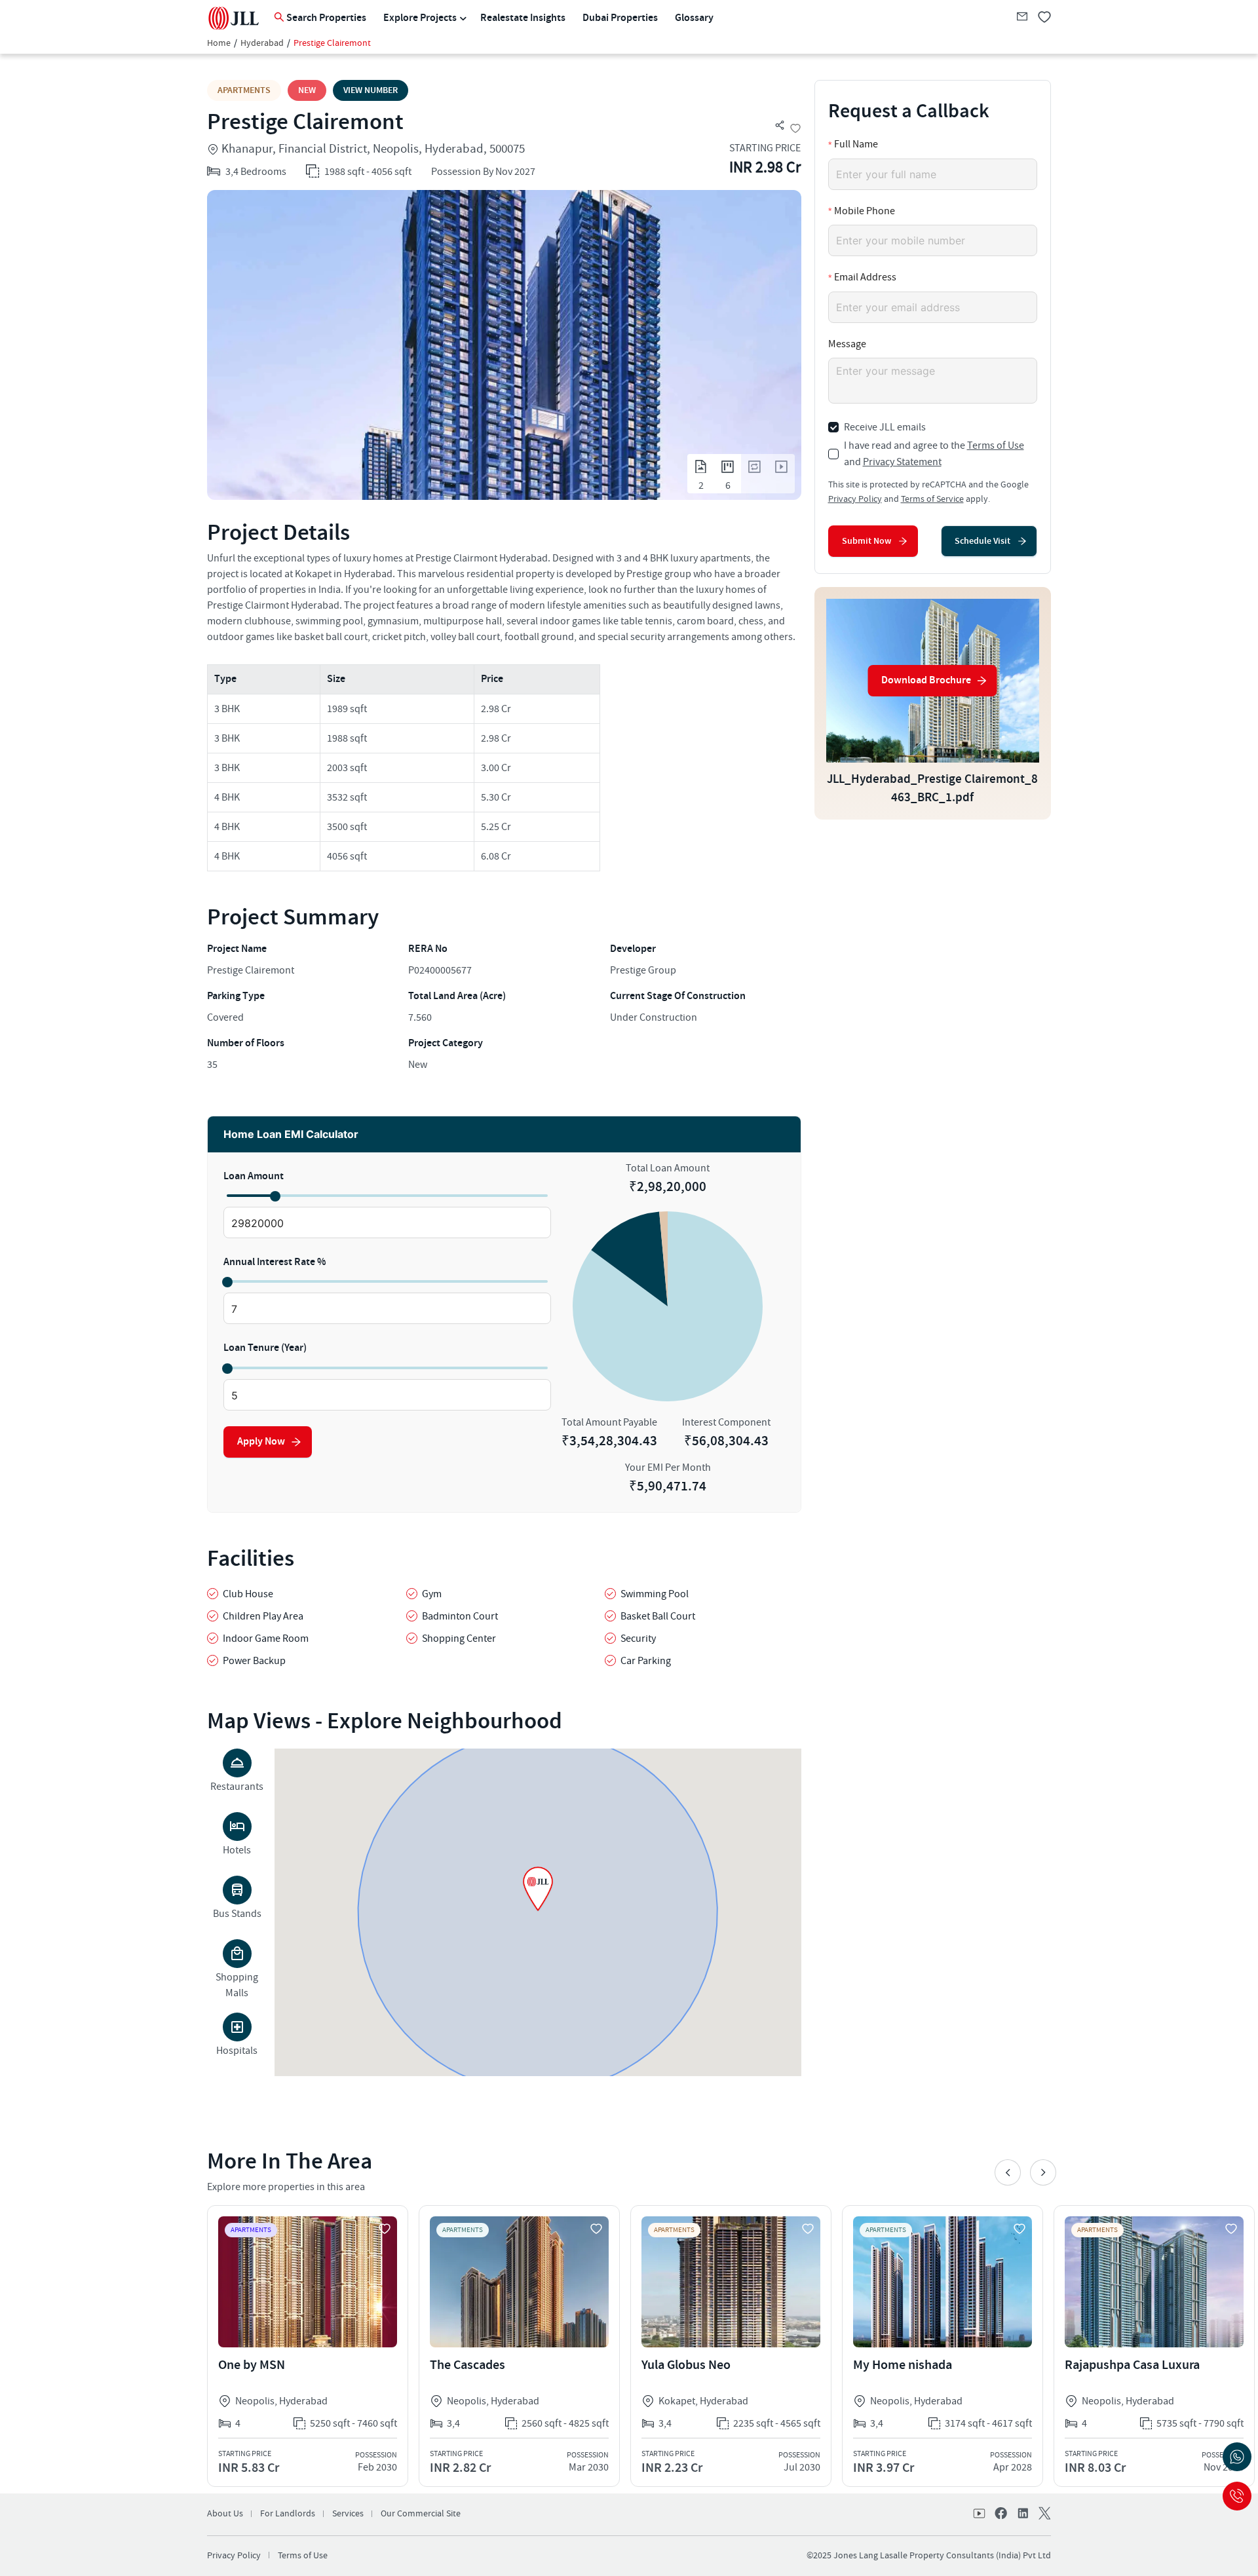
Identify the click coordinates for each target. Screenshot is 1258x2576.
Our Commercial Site (421, 2514)
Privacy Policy (855, 499)
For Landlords (288, 2514)
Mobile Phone (865, 211)
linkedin (1022, 2514)
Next (1043, 2172)
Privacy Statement (902, 462)
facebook (1001, 2514)
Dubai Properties (620, 18)
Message (847, 344)
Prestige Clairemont (332, 43)
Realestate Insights (523, 18)
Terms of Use (996, 445)
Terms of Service (932, 499)
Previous (1008, 2172)
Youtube (980, 2514)
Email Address (865, 277)
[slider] (275, 1196)
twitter (1043, 2514)
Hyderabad (262, 43)
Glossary (694, 18)
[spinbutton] (387, 1223)
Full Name (856, 144)
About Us (225, 2514)
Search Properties (326, 18)
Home (219, 43)
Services (348, 2514)
